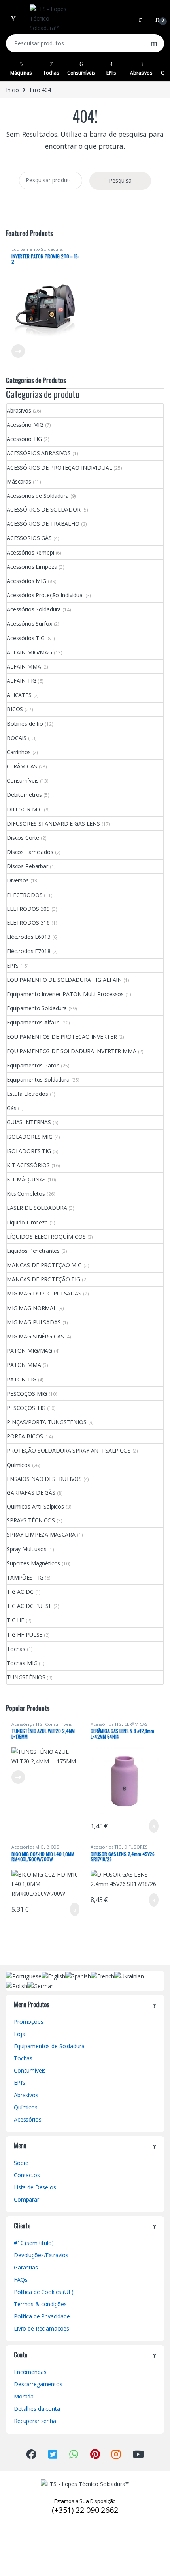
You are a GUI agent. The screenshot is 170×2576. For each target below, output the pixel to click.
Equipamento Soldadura (37, 249)
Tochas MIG (22, 1663)
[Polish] (17, 1986)
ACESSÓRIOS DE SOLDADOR (44, 509)
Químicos (19, 1465)
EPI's (13, 966)
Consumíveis (81, 73)
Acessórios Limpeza (32, 567)
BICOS (15, 709)
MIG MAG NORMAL (32, 1308)
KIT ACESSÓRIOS (28, 1165)
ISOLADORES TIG (29, 1151)
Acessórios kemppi (30, 552)
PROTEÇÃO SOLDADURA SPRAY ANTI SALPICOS (69, 1450)
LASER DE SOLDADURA (37, 1208)
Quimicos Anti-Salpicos (35, 1506)
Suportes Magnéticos (33, 1563)
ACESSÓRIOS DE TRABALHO (43, 524)
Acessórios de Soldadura (38, 496)
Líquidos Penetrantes (33, 1251)
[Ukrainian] (129, 1975)
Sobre (21, 2163)
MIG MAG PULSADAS (34, 1322)
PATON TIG (22, 1379)
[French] (103, 1975)
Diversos (18, 880)
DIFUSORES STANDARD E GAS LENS (53, 823)
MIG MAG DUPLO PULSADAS (44, 1293)
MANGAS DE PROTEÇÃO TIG (43, 1279)
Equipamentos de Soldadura (49, 2046)
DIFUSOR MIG (25, 809)
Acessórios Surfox (29, 623)
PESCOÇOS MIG (27, 1394)
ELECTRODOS (25, 895)
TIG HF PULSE (25, 1635)
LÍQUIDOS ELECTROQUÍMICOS (46, 1237)
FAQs (21, 2280)
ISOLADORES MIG (30, 1137)
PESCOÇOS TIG (26, 1408)
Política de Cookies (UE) (44, 2292)
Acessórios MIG (26, 581)
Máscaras (19, 481)
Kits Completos (26, 1194)
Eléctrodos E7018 (29, 951)
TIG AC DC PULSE (29, 1606)
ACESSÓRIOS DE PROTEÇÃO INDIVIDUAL (59, 468)
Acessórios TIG (26, 638)
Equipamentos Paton (33, 1065)
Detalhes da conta (37, 2409)
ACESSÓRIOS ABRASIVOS (39, 453)
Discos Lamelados (30, 852)
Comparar (26, 2199)
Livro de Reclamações (42, 2328)
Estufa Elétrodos (27, 1094)
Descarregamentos (38, 2384)
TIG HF (15, 1620)
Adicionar (147, 1826)
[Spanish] (78, 1975)
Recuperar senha (35, 2421)
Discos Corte (23, 838)
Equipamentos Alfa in (33, 1022)
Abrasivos (141, 73)
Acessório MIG (25, 425)
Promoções (29, 2022)
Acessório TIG (24, 439)
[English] (53, 1975)
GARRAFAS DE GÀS (31, 1493)
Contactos (27, 2175)
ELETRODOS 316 (28, 923)
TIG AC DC (20, 1592)
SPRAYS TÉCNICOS (31, 1520)
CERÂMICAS (22, 766)
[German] (41, 1986)
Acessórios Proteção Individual (45, 595)
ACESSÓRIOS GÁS (29, 538)
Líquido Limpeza (27, 1222)
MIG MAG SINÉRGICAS (35, 1336)
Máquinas (21, 73)
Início (12, 90)
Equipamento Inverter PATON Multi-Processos (65, 994)
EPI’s (111, 73)
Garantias (26, 2267)
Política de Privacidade (42, 2316)
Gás (12, 1108)
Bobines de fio (25, 724)
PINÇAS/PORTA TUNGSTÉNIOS (47, 1422)
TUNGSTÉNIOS (26, 1677)
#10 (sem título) (34, 2243)
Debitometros (24, 795)
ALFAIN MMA (24, 666)
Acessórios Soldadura (34, 609)
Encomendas (30, 2372)
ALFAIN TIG (22, 681)
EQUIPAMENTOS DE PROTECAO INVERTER (62, 1037)
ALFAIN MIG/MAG (29, 652)
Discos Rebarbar (27, 866)
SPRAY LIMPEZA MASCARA (41, 1534)
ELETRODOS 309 (28, 909)
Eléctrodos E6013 (29, 937)
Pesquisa (154, 43)
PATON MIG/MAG (29, 1351)
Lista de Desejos (35, 2187)
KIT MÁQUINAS (26, 1179)
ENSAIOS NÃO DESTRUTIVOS (44, 1479)
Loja (19, 2034)
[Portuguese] (24, 1975)
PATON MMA (24, 1365)
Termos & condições (40, 2304)
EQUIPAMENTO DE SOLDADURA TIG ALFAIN (64, 980)
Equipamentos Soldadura (38, 1080)
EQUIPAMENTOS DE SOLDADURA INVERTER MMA (72, 1051)
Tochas (51, 73)
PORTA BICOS (25, 1436)
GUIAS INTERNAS (29, 1122)
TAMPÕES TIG (25, 1577)
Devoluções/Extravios (41, 2255)
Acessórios (28, 2119)
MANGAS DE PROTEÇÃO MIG (44, 1265)
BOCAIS (17, 738)
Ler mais (18, 351)
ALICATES (19, 695)
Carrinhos (19, 752)
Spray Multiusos (27, 1549)
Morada (24, 2396)
